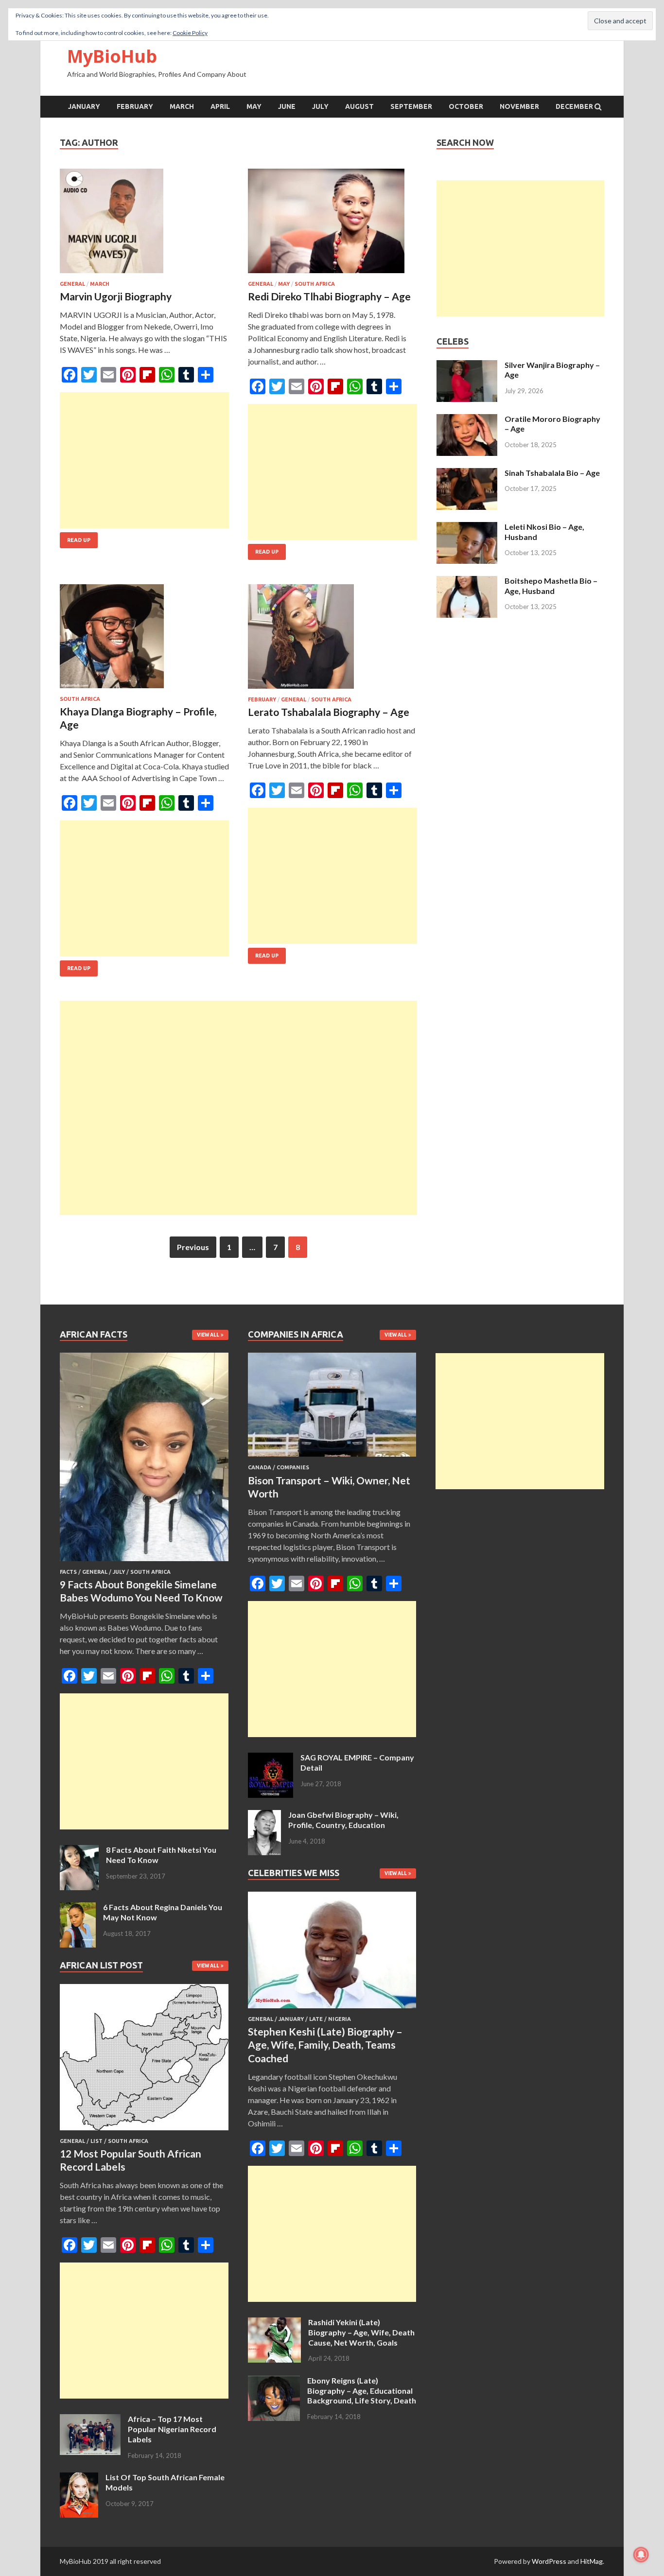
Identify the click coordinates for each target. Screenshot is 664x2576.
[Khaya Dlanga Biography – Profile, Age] (144, 640)
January (84, 106)
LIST (96, 2141)
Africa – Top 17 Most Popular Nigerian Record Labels (172, 2429)
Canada (260, 1467)
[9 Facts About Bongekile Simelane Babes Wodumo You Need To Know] (144, 1563)
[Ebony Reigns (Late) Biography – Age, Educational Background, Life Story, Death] (274, 2381)
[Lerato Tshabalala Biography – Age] (332, 640)
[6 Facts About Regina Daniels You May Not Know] (78, 1908)
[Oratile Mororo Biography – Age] (467, 420)
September (411, 106)
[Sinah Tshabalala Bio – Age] (467, 474)
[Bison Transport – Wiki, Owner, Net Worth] (332, 1458)
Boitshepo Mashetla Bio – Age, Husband (551, 586)
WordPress (549, 2561)
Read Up (79, 540)
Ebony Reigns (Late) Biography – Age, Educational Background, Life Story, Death (362, 2391)
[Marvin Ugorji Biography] (144, 225)
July (320, 106)
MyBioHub (112, 56)
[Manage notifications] (641, 2555)
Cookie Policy (190, 33)
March (182, 106)
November (519, 106)
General (72, 284)
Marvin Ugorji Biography (116, 296)
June (287, 106)
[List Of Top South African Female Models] (79, 2478)
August (359, 106)
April (220, 106)
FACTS (68, 1572)
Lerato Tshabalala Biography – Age (329, 712)
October (466, 106)
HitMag (592, 2561)
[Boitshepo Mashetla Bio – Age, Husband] (467, 582)
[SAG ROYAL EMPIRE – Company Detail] (271, 1758)
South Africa (315, 284)
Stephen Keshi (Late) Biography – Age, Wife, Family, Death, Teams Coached (325, 2045)
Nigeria (340, 2019)
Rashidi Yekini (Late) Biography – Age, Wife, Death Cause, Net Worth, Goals (361, 2332)
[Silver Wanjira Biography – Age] (467, 366)
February (135, 106)
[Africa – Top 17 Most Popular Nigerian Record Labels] (90, 2420)
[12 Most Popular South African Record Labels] (144, 2132)
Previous (193, 1247)
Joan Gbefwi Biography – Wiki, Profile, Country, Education (343, 1820)
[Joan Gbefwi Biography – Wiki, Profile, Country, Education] (264, 1816)
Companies (293, 1467)
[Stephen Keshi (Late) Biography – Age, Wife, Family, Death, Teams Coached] (332, 2010)
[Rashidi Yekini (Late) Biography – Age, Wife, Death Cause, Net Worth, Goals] (274, 2323)
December (574, 106)
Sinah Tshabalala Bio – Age (552, 473)
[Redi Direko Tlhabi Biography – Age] (332, 225)
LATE (316, 2019)
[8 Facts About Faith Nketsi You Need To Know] (79, 1851)
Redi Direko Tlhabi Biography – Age (329, 296)
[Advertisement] (144, 460)
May (254, 106)
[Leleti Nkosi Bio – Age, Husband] (467, 528)
